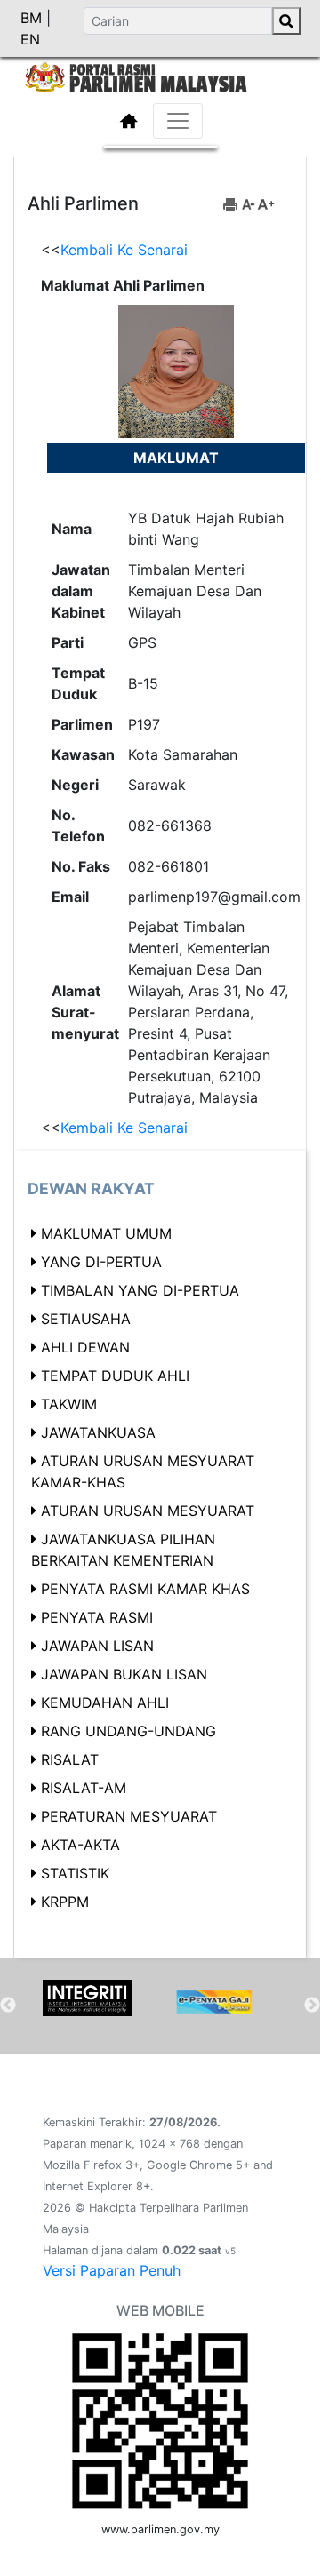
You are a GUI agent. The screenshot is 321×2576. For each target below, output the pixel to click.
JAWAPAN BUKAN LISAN (124, 1674)
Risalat (70, 1759)
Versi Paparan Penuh (112, 2270)
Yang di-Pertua (101, 1262)
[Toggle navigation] (178, 121)
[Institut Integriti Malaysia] (87, 1998)
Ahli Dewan (85, 1347)
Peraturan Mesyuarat (129, 1816)
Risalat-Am (84, 1788)
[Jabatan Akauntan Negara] (214, 2002)
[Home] (160, 76)
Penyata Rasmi (97, 1617)
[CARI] (286, 21)
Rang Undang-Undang (128, 1731)
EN (30, 39)
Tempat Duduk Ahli (115, 1376)
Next (312, 2006)
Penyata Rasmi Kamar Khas (145, 1589)
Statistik (75, 1873)
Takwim (69, 1404)
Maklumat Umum (106, 1233)
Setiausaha (86, 1319)
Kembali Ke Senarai (124, 250)
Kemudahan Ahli (105, 1703)
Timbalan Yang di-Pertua (140, 1290)
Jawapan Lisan (97, 1646)
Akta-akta (80, 1845)
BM (33, 18)
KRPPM (65, 1902)
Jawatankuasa (98, 1432)
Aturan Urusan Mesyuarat (148, 1511)
